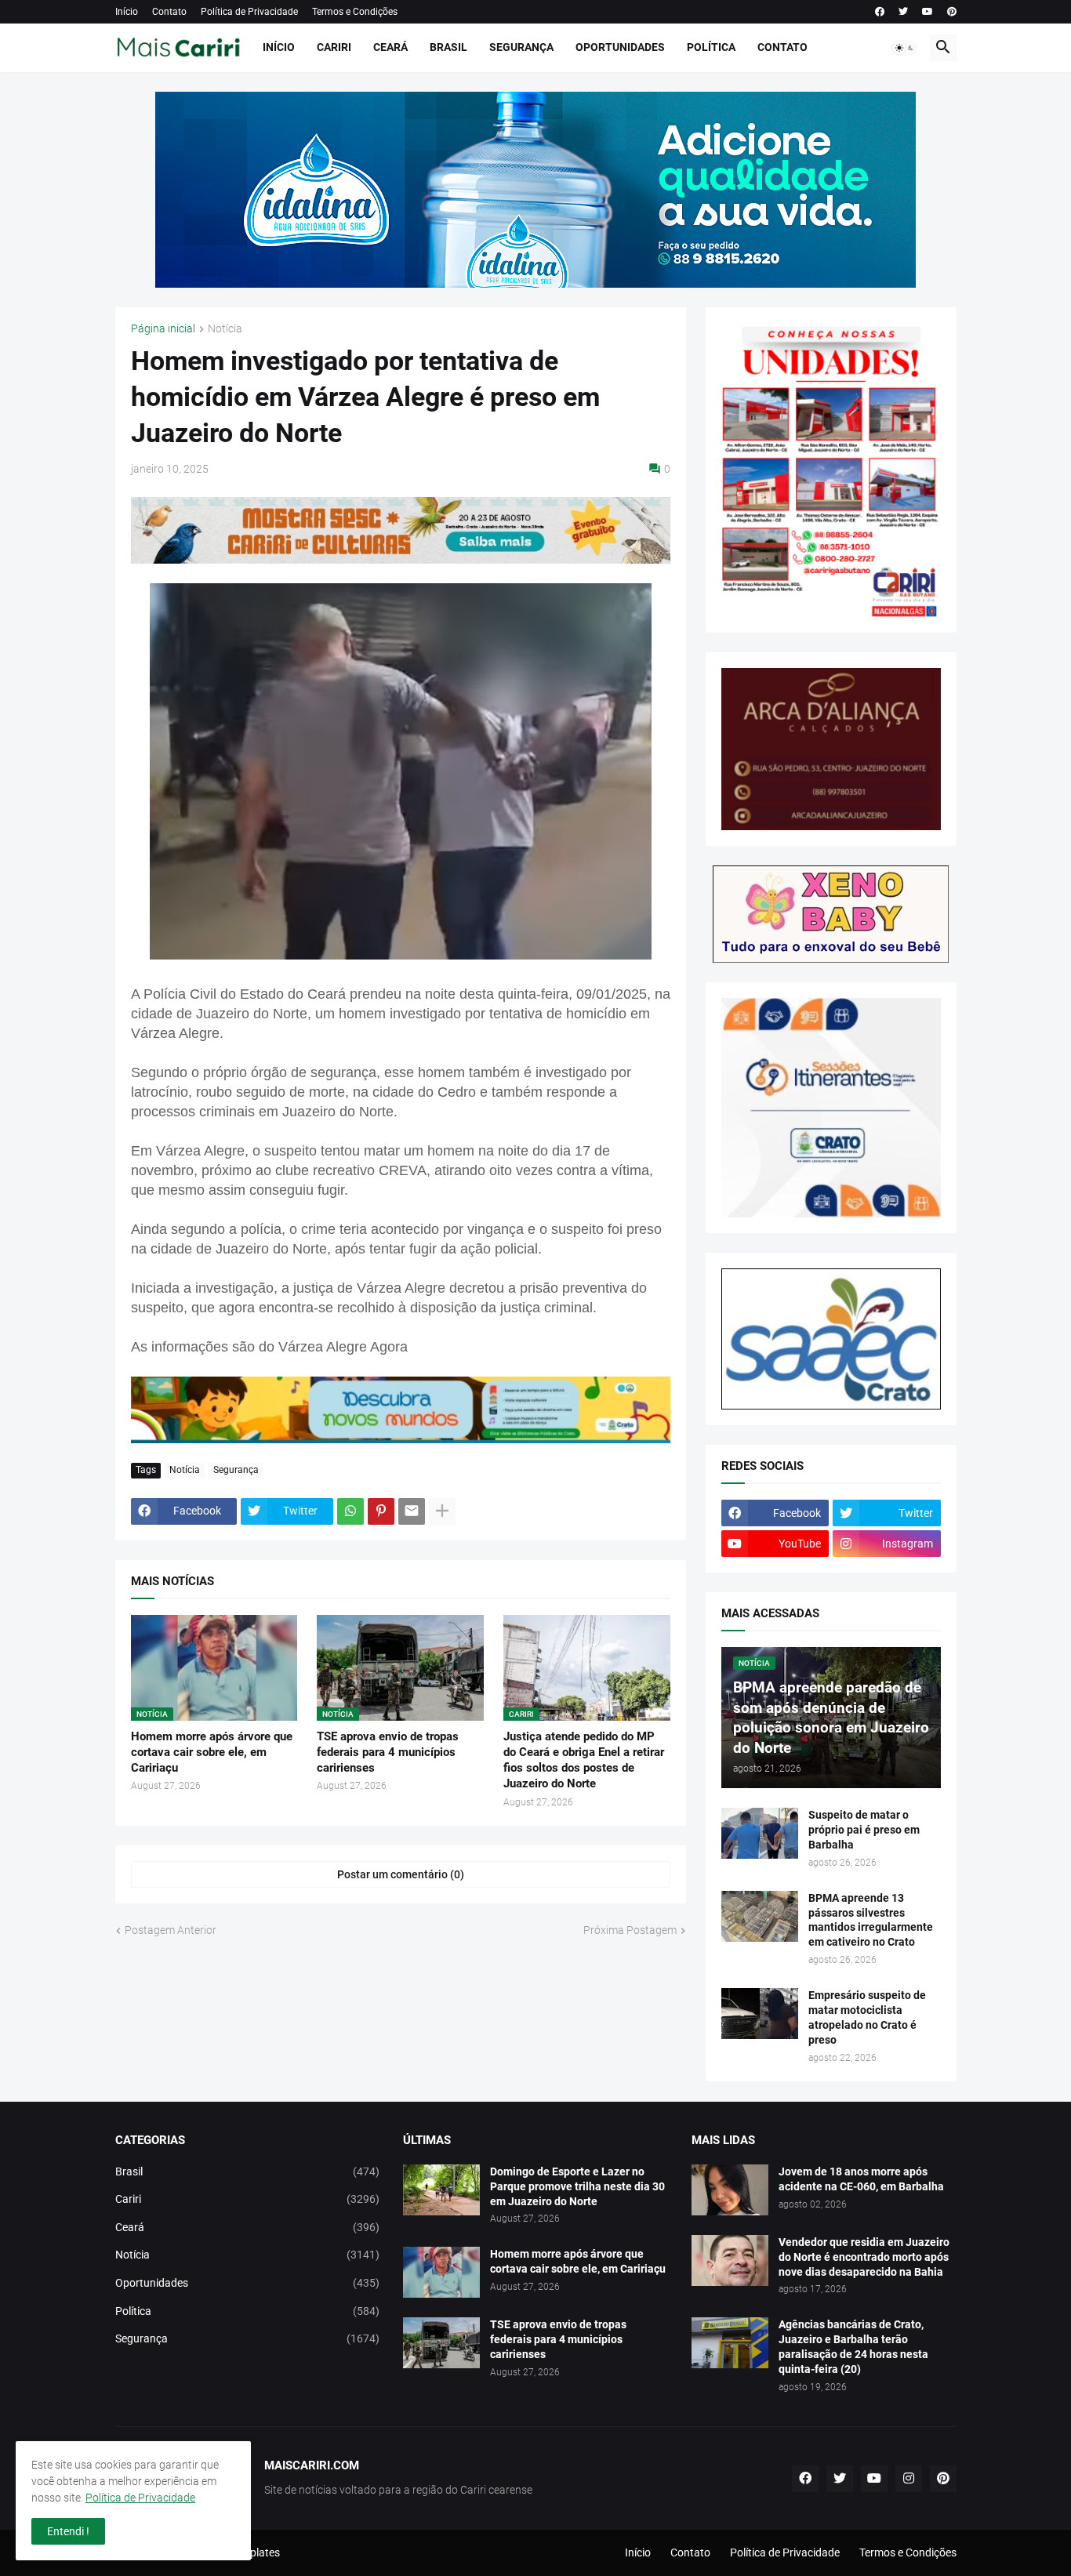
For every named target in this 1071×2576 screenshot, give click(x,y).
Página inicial (163, 329)
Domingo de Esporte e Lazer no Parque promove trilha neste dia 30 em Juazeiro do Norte (577, 2186)
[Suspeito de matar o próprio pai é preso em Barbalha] (760, 1833)
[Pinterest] (381, 1511)
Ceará (390, 47)
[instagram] (909, 2479)
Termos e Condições (355, 12)
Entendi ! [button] (68, 2531)
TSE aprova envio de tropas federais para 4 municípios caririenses (388, 1752)
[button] (905, 48)
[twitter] (903, 12)
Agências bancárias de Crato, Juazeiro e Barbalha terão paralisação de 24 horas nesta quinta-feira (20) (853, 2347)
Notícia (225, 329)
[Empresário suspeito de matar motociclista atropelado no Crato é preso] (760, 2014)
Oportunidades (620, 47)
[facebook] (880, 12)
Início (127, 12)
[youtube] (928, 12)
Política (711, 47)
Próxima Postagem (630, 1930)
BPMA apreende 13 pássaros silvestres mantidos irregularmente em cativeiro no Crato (871, 1920)
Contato (169, 12)
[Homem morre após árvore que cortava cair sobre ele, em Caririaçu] (441, 2272)
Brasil (448, 47)
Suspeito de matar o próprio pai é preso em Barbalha (864, 1830)
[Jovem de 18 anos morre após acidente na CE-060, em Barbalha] (730, 2190)
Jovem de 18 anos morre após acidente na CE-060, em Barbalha (861, 2179)
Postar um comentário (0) (401, 1874)
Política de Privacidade (249, 12)
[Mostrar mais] (442, 1511)
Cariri (334, 47)
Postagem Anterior (171, 1930)
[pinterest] (952, 12)
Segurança (521, 47)
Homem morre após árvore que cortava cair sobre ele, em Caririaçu (212, 1752)
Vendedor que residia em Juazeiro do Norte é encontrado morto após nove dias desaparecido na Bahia (864, 2257)
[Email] (412, 1511)
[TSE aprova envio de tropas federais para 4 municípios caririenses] (441, 2343)
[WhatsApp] (350, 1511)
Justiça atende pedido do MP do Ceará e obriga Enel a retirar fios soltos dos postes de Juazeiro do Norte (584, 1760)
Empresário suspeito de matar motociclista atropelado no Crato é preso (867, 2017)
